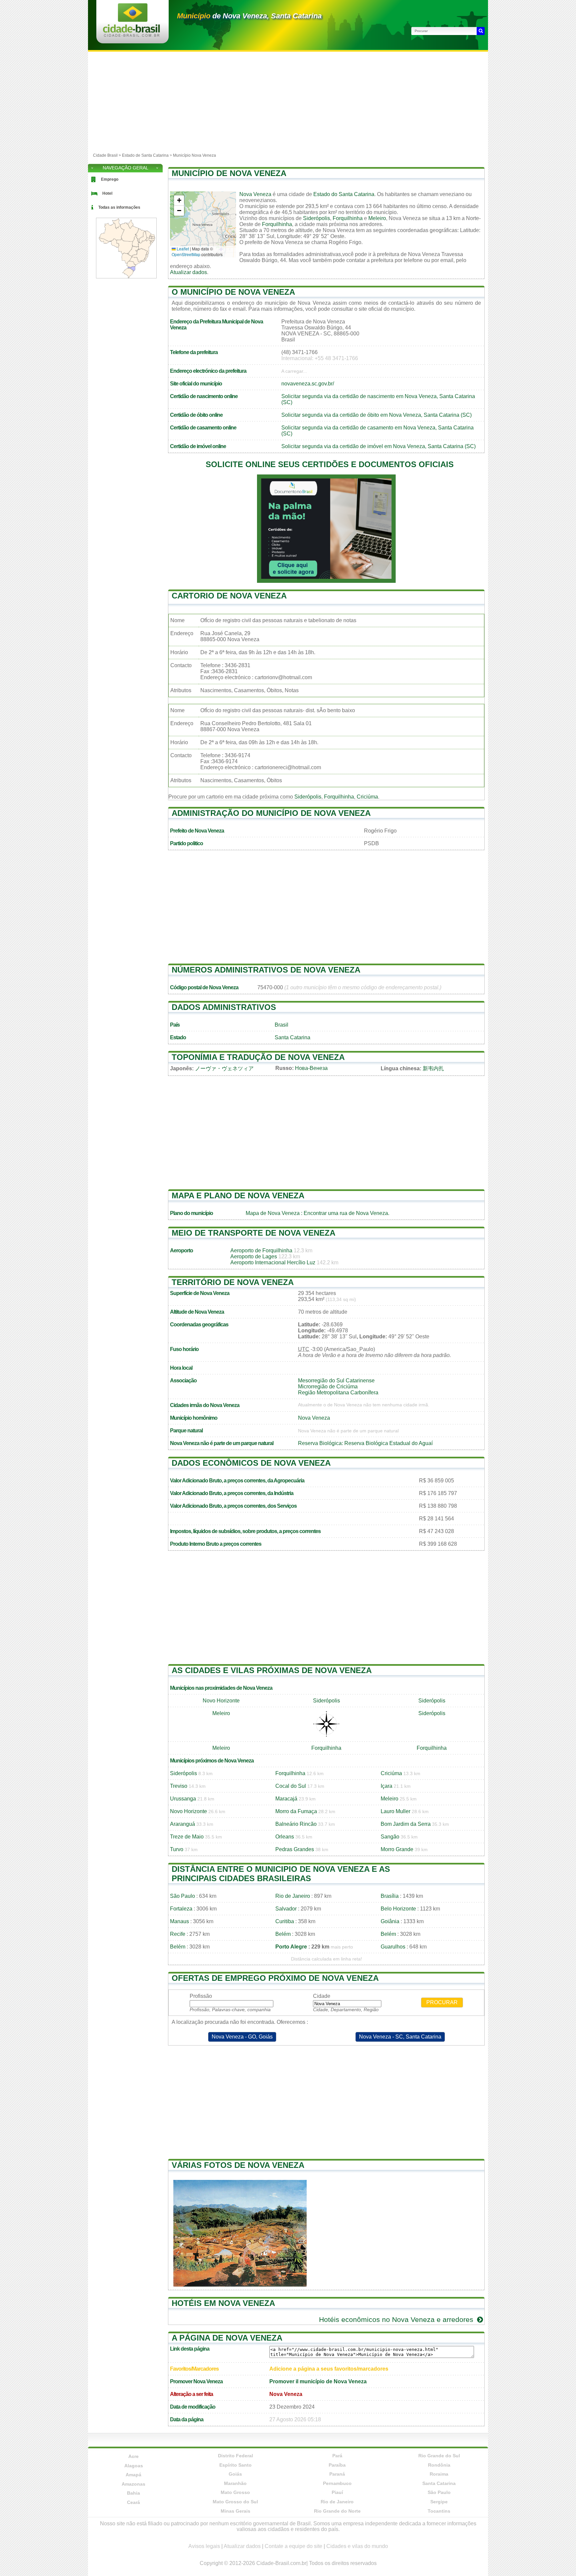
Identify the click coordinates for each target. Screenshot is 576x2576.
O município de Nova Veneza (233, 292)
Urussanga (183, 1799)
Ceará (133, 2502)
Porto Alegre (291, 1947)
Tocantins (439, 2511)
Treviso (179, 1786)
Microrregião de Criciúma (328, 1387)
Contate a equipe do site (293, 2546)
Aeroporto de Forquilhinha (261, 1250)
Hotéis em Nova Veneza (223, 2303)
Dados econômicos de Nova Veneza (251, 1463)
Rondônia (439, 2465)
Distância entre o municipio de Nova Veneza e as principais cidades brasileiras (281, 1874)
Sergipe (439, 2502)
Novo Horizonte (221, 1701)
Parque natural (186, 1431)
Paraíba (337, 2465)
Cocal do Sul (291, 1786)
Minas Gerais (235, 2511)
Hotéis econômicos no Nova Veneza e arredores (397, 2319)
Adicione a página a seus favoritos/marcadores (329, 2369)
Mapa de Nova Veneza (273, 1213)
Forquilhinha (348, 218)
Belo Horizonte (398, 1909)
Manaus (179, 1921)
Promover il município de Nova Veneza (318, 2381)
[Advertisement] (288, 102)
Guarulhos (393, 1947)
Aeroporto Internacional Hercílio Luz (273, 1262)
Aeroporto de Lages (254, 1256)
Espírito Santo (235, 2465)
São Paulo (182, 1896)
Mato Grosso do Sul (235, 2502)
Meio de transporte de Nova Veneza (253, 1233)
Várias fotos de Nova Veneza (238, 2165)
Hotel (107, 193)
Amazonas (133, 2484)
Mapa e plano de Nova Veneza (238, 1195)
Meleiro (377, 218)
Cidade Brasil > (107, 155)
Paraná (337, 2474)
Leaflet (182, 249)
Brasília (390, 1896)
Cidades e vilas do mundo (357, 2546)
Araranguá (182, 1824)
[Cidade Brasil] (131, 35)
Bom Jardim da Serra (406, 1824)
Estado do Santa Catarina (344, 194)
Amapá (133, 2475)
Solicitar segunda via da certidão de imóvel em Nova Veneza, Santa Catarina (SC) (378, 446)
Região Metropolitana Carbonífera (338, 1393)
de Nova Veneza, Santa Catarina (249, 16)
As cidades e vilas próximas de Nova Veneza (272, 1670)
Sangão (390, 1837)
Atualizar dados (188, 272)
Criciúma (367, 797)
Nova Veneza (255, 194)
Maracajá (286, 1799)
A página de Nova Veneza (227, 2338)
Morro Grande (397, 1849)
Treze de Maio (187, 1837)
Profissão (201, 1996)
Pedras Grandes (295, 1849)
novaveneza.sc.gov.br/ (308, 384)
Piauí (337, 2492)
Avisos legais (204, 2546)
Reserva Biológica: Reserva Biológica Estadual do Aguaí (365, 1443)
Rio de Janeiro (293, 1896)
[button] (179, 201)
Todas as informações (119, 207)
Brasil (281, 1025)
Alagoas (134, 2466)
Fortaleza (181, 1909)
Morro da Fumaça (296, 1811)
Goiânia (390, 1921)
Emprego (110, 179)
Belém (283, 1934)
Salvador (286, 1909)
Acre (133, 2456)
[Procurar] (481, 31)
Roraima (439, 2474)
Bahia (133, 2493)
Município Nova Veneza (194, 155)
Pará (337, 2456)
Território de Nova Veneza (233, 1282)
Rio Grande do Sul (439, 2456)
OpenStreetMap (186, 254)
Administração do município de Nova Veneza (271, 813)
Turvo (177, 1849)
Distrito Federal (235, 2456)
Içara (386, 1786)
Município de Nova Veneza (229, 173)
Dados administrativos (224, 1007)
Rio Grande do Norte (337, 2511)
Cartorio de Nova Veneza (229, 596)
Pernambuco (337, 2483)
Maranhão (235, 2483)
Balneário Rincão (296, 1824)
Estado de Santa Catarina (145, 155)
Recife (178, 1934)
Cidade (322, 1996)
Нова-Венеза (311, 1068)
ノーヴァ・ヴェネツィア (224, 1068)
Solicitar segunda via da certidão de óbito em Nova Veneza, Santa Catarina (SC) (376, 415)
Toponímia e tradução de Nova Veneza (258, 1057)
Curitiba (285, 1921)
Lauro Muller (395, 1811)
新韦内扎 (433, 1068)
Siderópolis (316, 218)
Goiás (235, 2474)
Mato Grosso (235, 2492)
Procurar (442, 2002)
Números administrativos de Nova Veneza (266, 970)
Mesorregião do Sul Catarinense (336, 1381)
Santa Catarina (292, 1037)
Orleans (285, 1837)
